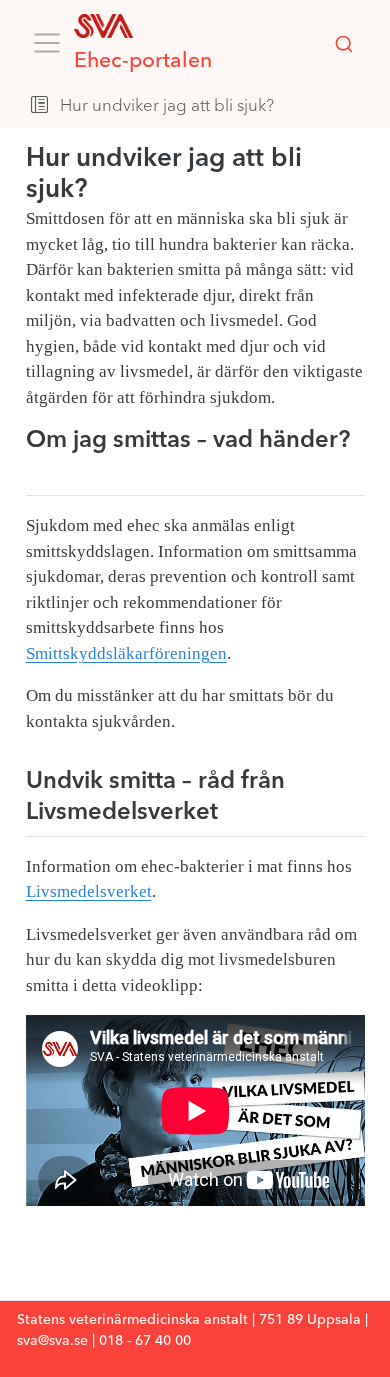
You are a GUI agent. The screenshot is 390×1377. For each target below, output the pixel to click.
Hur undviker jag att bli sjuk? (167, 106)
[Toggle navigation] (47, 43)
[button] (328, 107)
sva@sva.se (52, 1341)
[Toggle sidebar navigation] (39, 107)
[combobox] (344, 44)
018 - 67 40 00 (145, 1341)
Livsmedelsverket (89, 891)
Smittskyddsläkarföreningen (126, 653)
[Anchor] (42, 467)
